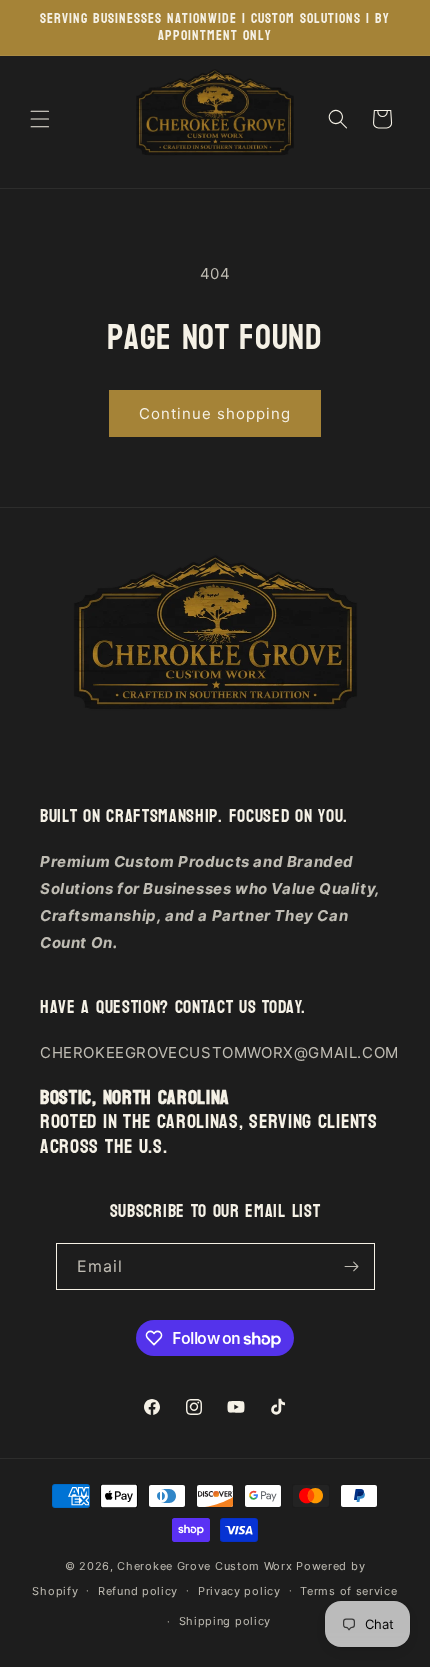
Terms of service (348, 1591)
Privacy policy (239, 1591)
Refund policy (138, 1591)
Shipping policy (225, 1621)
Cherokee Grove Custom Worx (204, 1566)
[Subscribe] (352, 1266)
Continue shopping (215, 413)
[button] (40, 119)
